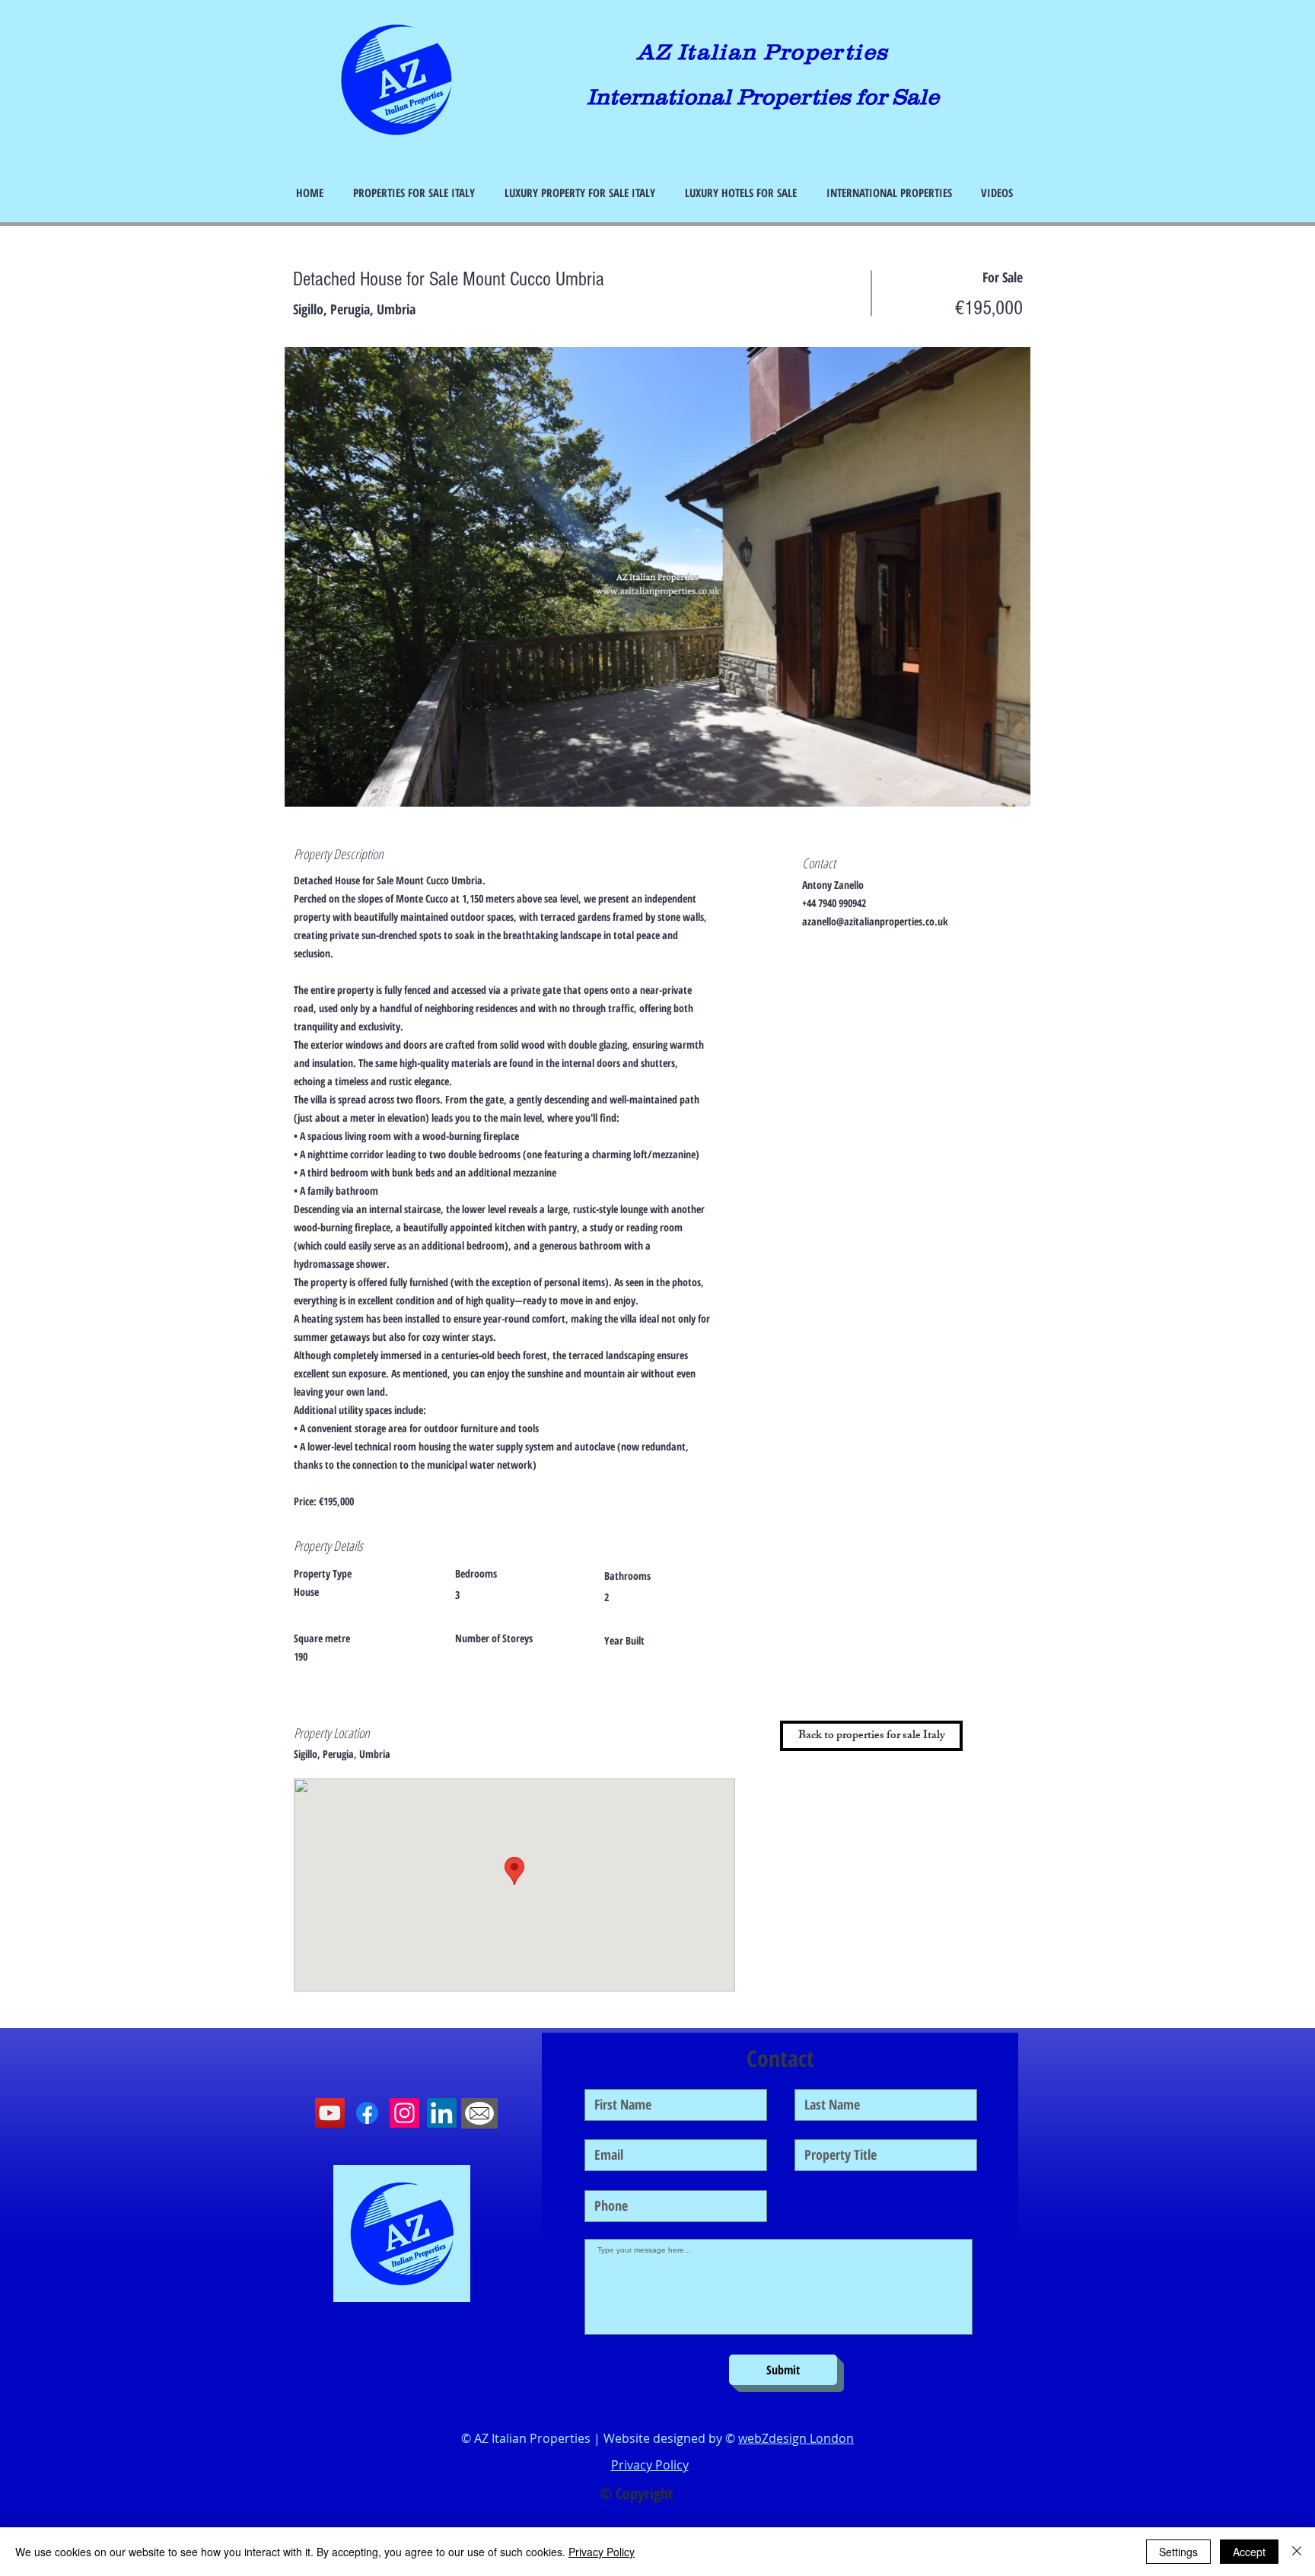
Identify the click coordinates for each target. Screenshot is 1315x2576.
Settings (1178, 2552)
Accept (1249, 2552)
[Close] (1297, 2552)
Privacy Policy (602, 2552)
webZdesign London (796, 2438)
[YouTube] (330, 2113)
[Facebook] (367, 2113)
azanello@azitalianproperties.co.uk (875, 921)
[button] (657, 577)
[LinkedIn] (442, 2113)
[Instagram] (404, 2113)
